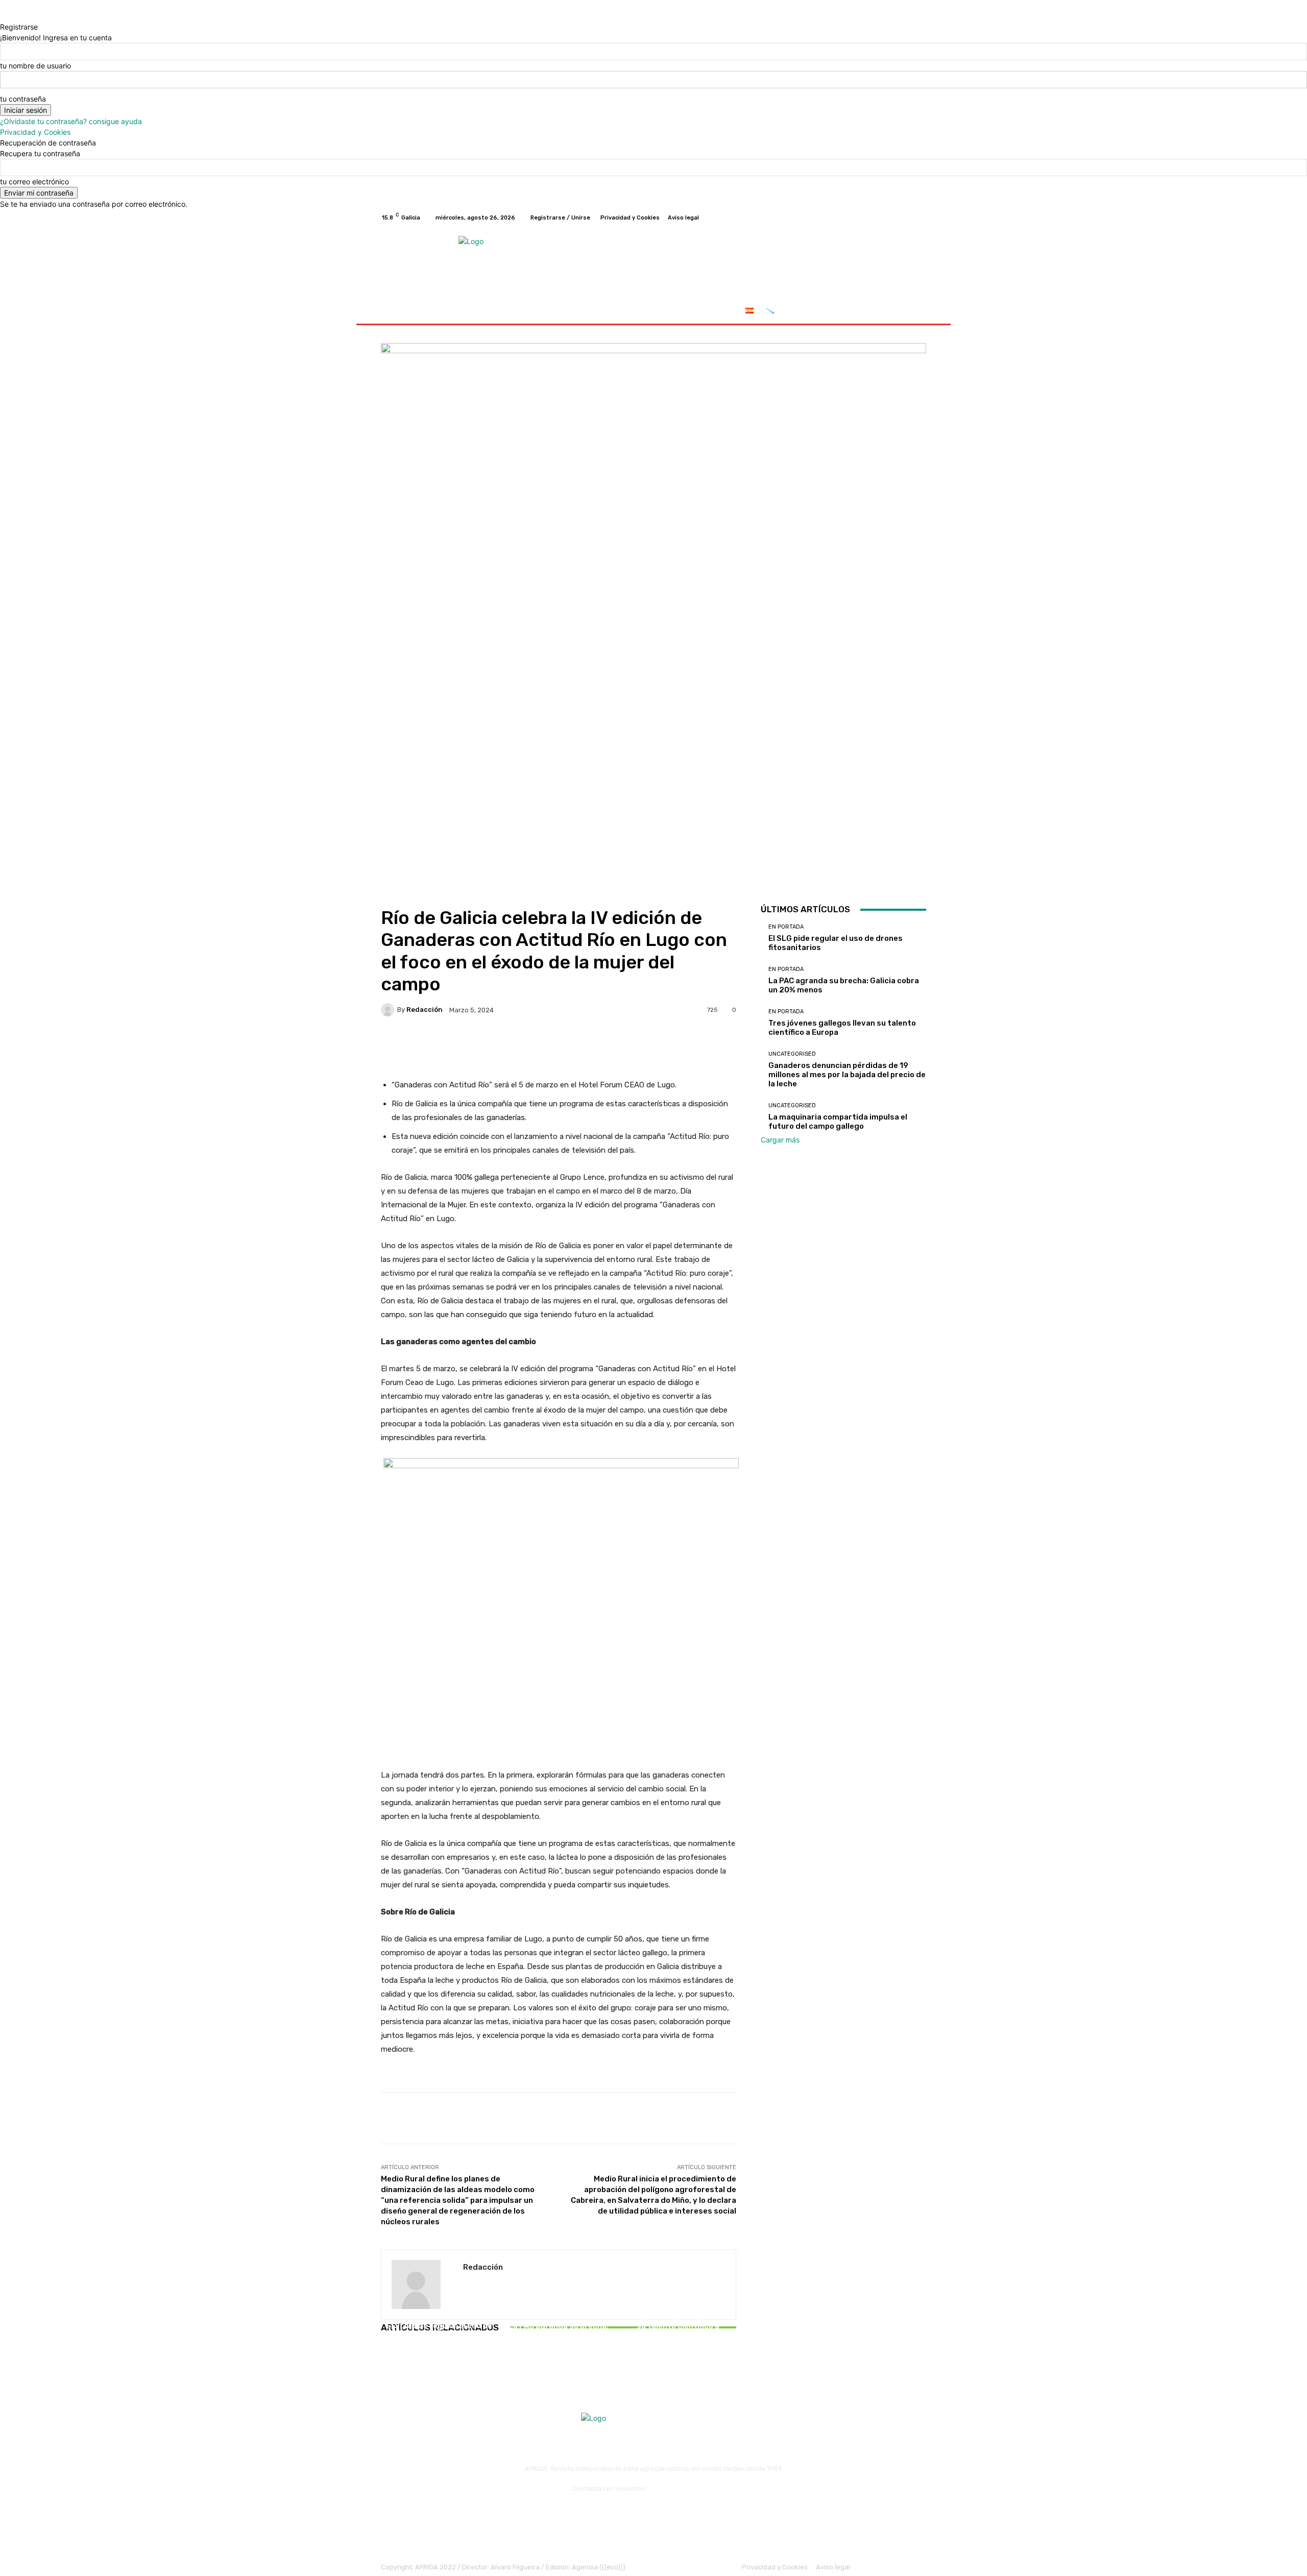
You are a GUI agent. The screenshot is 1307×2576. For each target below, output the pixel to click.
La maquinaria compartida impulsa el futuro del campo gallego (838, 1122)
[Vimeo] (908, 217)
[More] (705, 1045)
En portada (438, 2313)
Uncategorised (792, 1054)
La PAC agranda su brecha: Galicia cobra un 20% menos (558, 2330)
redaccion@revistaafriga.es (692, 2488)
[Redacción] (389, 1010)
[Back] (3, 16)
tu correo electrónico (34, 181)
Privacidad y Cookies (35, 132)
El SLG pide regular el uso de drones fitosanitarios (439, 2330)
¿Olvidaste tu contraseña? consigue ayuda (71, 121)
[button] (914, 312)
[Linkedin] (667, 2513)
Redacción (425, 1010)
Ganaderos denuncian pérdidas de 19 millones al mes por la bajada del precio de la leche (847, 1075)
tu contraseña (23, 99)
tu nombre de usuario (35, 66)
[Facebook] (871, 217)
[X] (895, 217)
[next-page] (389, 2356)
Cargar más (780, 1140)
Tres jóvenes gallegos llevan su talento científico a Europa (678, 2326)
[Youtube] (920, 217)
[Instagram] (883, 217)
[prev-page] (384, 2356)
